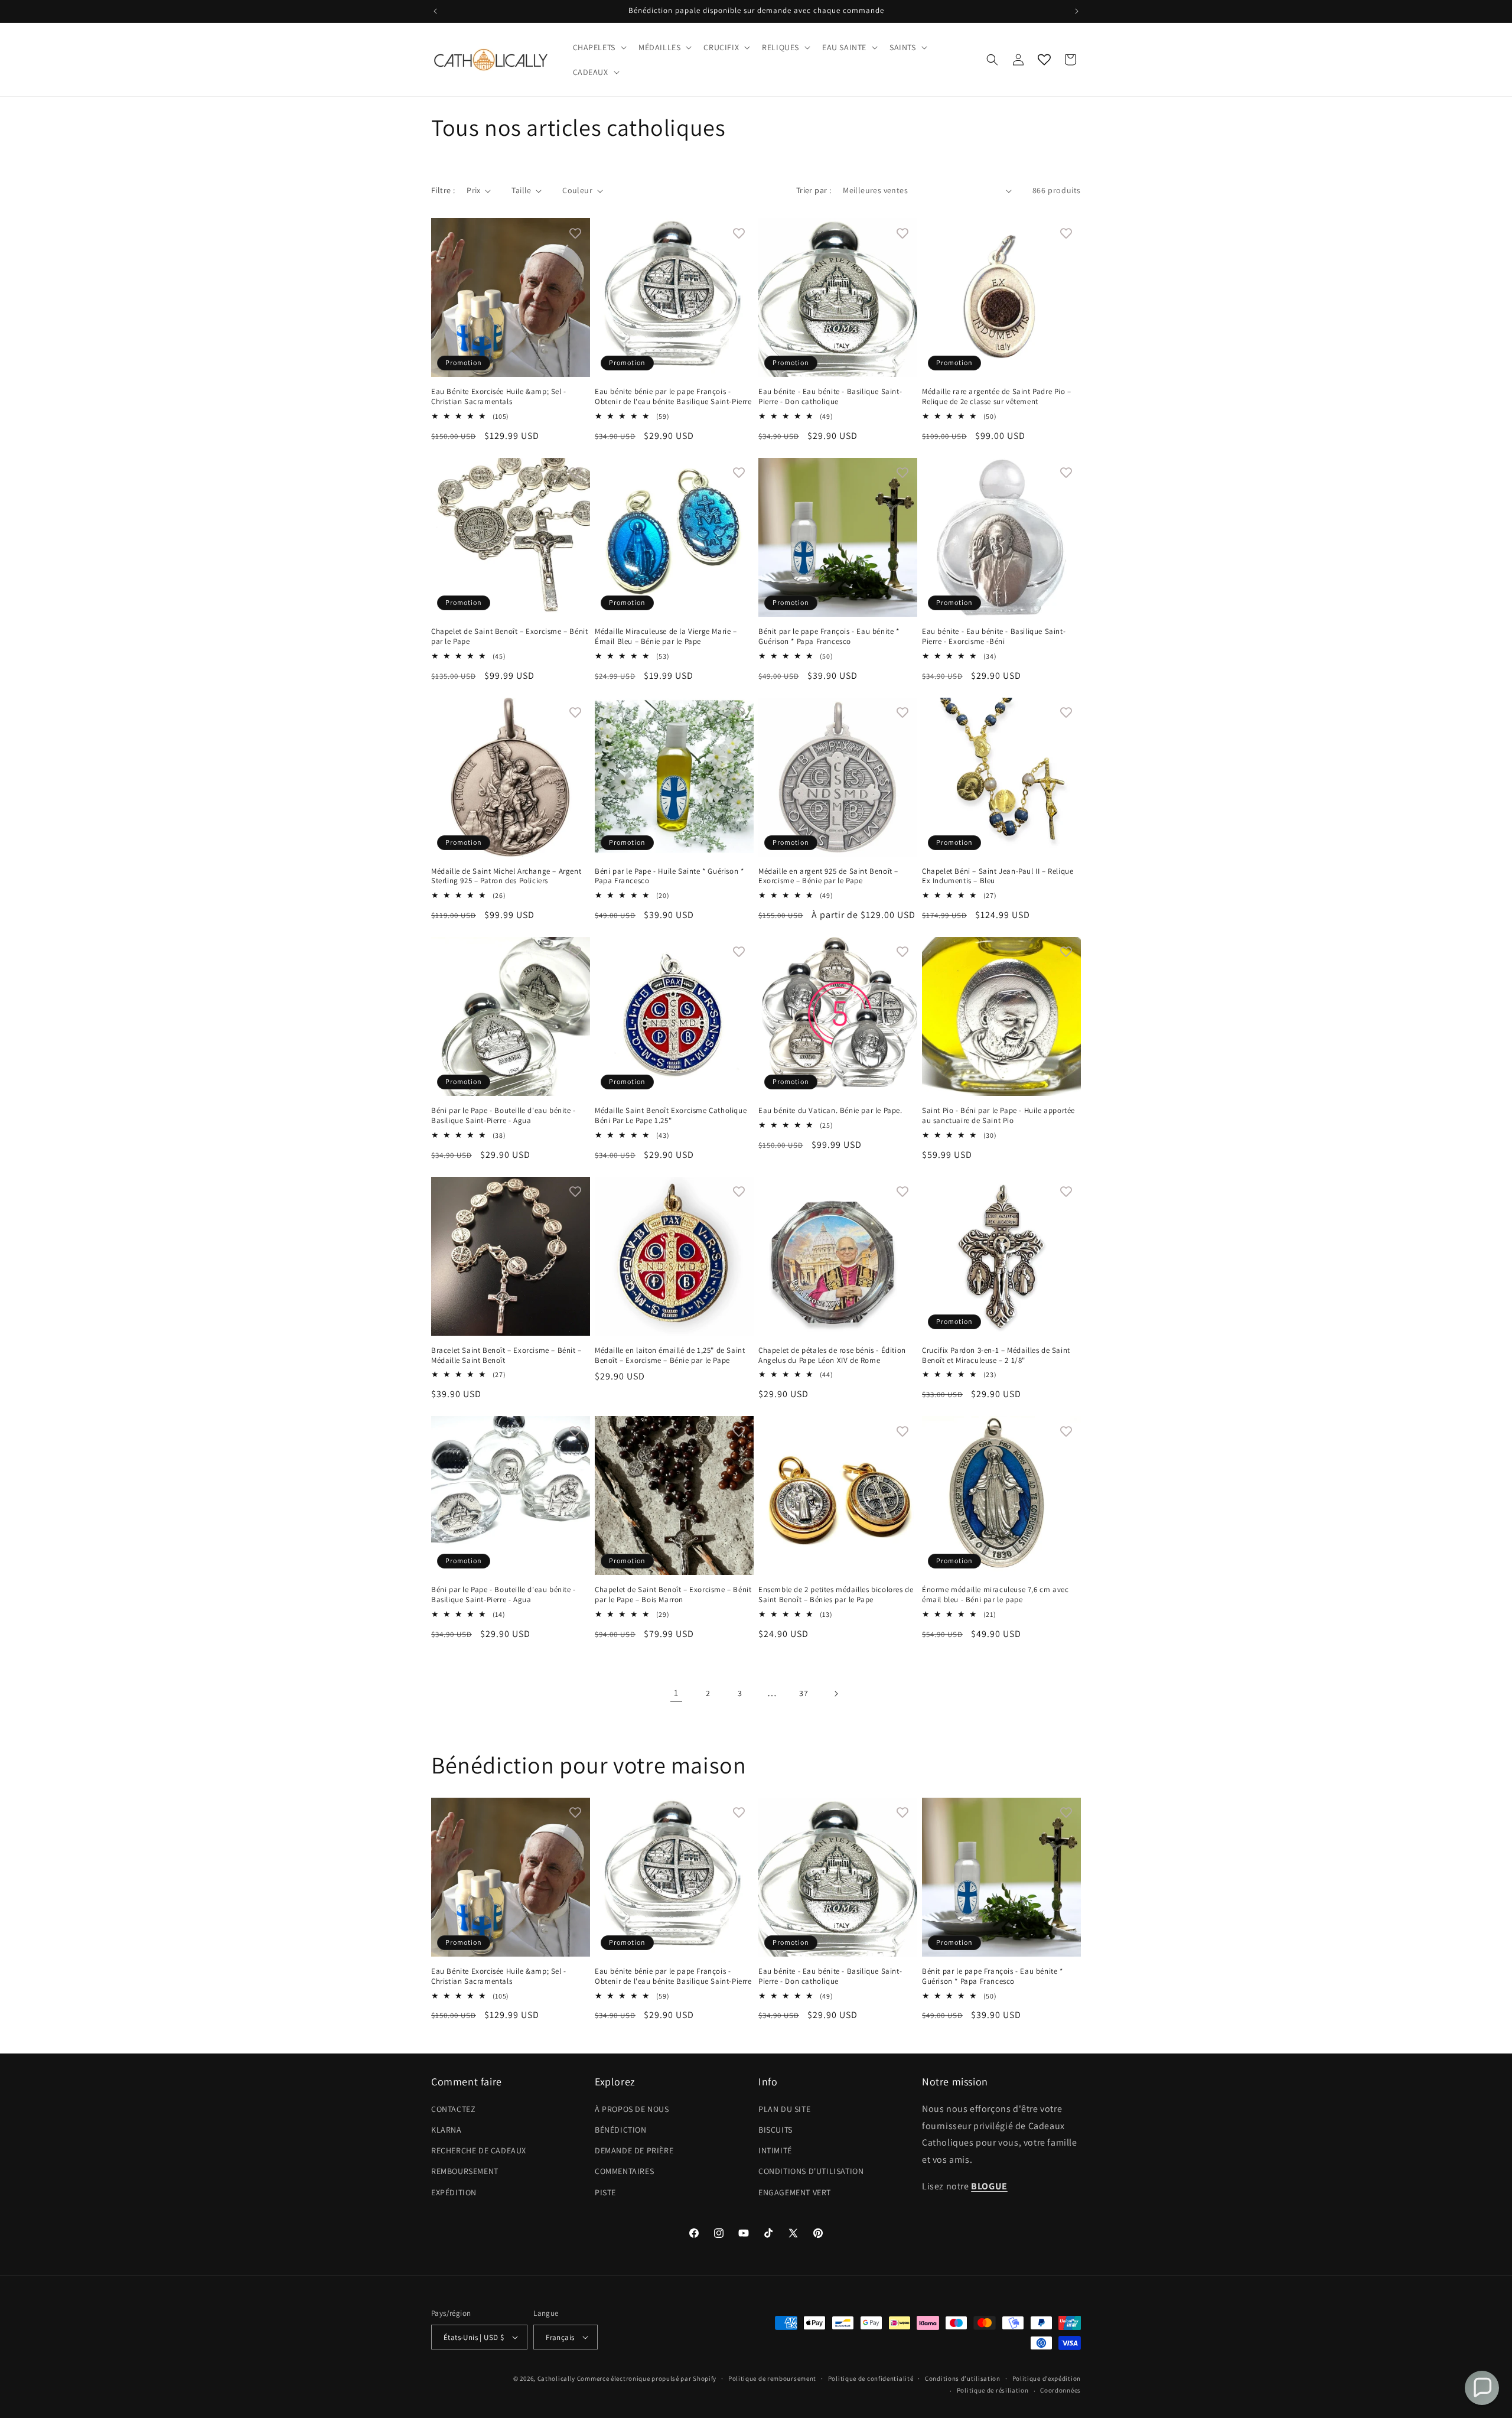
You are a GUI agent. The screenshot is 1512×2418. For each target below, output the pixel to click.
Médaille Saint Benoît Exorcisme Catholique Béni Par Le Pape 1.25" (671, 1116)
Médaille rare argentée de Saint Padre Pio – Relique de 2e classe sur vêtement (997, 397)
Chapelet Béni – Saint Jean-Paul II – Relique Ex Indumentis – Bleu (998, 876)
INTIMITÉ (775, 2150)
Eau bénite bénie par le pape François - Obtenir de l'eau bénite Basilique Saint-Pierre (673, 397)
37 (804, 1693)
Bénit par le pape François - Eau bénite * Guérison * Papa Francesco (829, 637)
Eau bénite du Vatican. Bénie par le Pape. (830, 1111)
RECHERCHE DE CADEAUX (479, 2150)
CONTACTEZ (453, 2109)
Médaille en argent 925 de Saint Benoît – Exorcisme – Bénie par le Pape (828, 876)
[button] (599, 47)
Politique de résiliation (993, 2390)
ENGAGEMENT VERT (795, 2192)
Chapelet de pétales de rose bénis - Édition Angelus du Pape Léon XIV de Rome (832, 1356)
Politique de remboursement (772, 2378)
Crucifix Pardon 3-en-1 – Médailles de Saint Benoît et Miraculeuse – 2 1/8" (996, 1356)
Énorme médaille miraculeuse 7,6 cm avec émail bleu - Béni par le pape (995, 1595)
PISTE (605, 2192)
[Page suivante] (836, 1694)
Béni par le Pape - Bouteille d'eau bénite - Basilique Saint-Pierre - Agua (504, 1116)
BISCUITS (775, 2130)
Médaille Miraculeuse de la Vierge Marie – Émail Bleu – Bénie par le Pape (666, 637)
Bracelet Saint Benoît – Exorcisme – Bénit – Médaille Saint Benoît (506, 1356)
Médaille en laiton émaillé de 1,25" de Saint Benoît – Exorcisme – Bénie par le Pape (670, 1356)
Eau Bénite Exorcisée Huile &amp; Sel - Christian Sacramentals (499, 397)
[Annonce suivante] (1077, 11)
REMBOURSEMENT (465, 2171)
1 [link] (676, 1693)
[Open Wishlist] (1044, 60)
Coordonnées (1060, 2390)
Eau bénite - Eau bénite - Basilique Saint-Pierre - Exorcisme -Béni (994, 637)
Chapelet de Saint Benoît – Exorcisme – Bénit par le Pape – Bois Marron (673, 1595)
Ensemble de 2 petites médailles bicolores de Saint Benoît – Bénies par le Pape (836, 1595)
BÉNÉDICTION (621, 2130)
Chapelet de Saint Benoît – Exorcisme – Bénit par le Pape (509, 637)
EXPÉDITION (454, 2192)
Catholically (556, 2378)
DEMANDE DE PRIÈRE (634, 2150)
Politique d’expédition (1047, 2378)
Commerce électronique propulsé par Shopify (647, 2378)
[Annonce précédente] (435, 11)
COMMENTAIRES (624, 2171)
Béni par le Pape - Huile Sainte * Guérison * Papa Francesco (669, 876)
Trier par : (814, 190)
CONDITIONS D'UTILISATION (811, 2171)
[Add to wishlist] (575, 233)
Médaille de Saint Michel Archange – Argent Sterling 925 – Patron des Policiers (506, 876)
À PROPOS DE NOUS (632, 2109)
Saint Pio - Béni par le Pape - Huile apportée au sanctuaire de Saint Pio (998, 1116)
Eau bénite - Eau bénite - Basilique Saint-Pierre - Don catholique (830, 397)
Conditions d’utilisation (963, 2378)
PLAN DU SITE (784, 2109)
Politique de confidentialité (871, 2378)
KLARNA (447, 2130)
